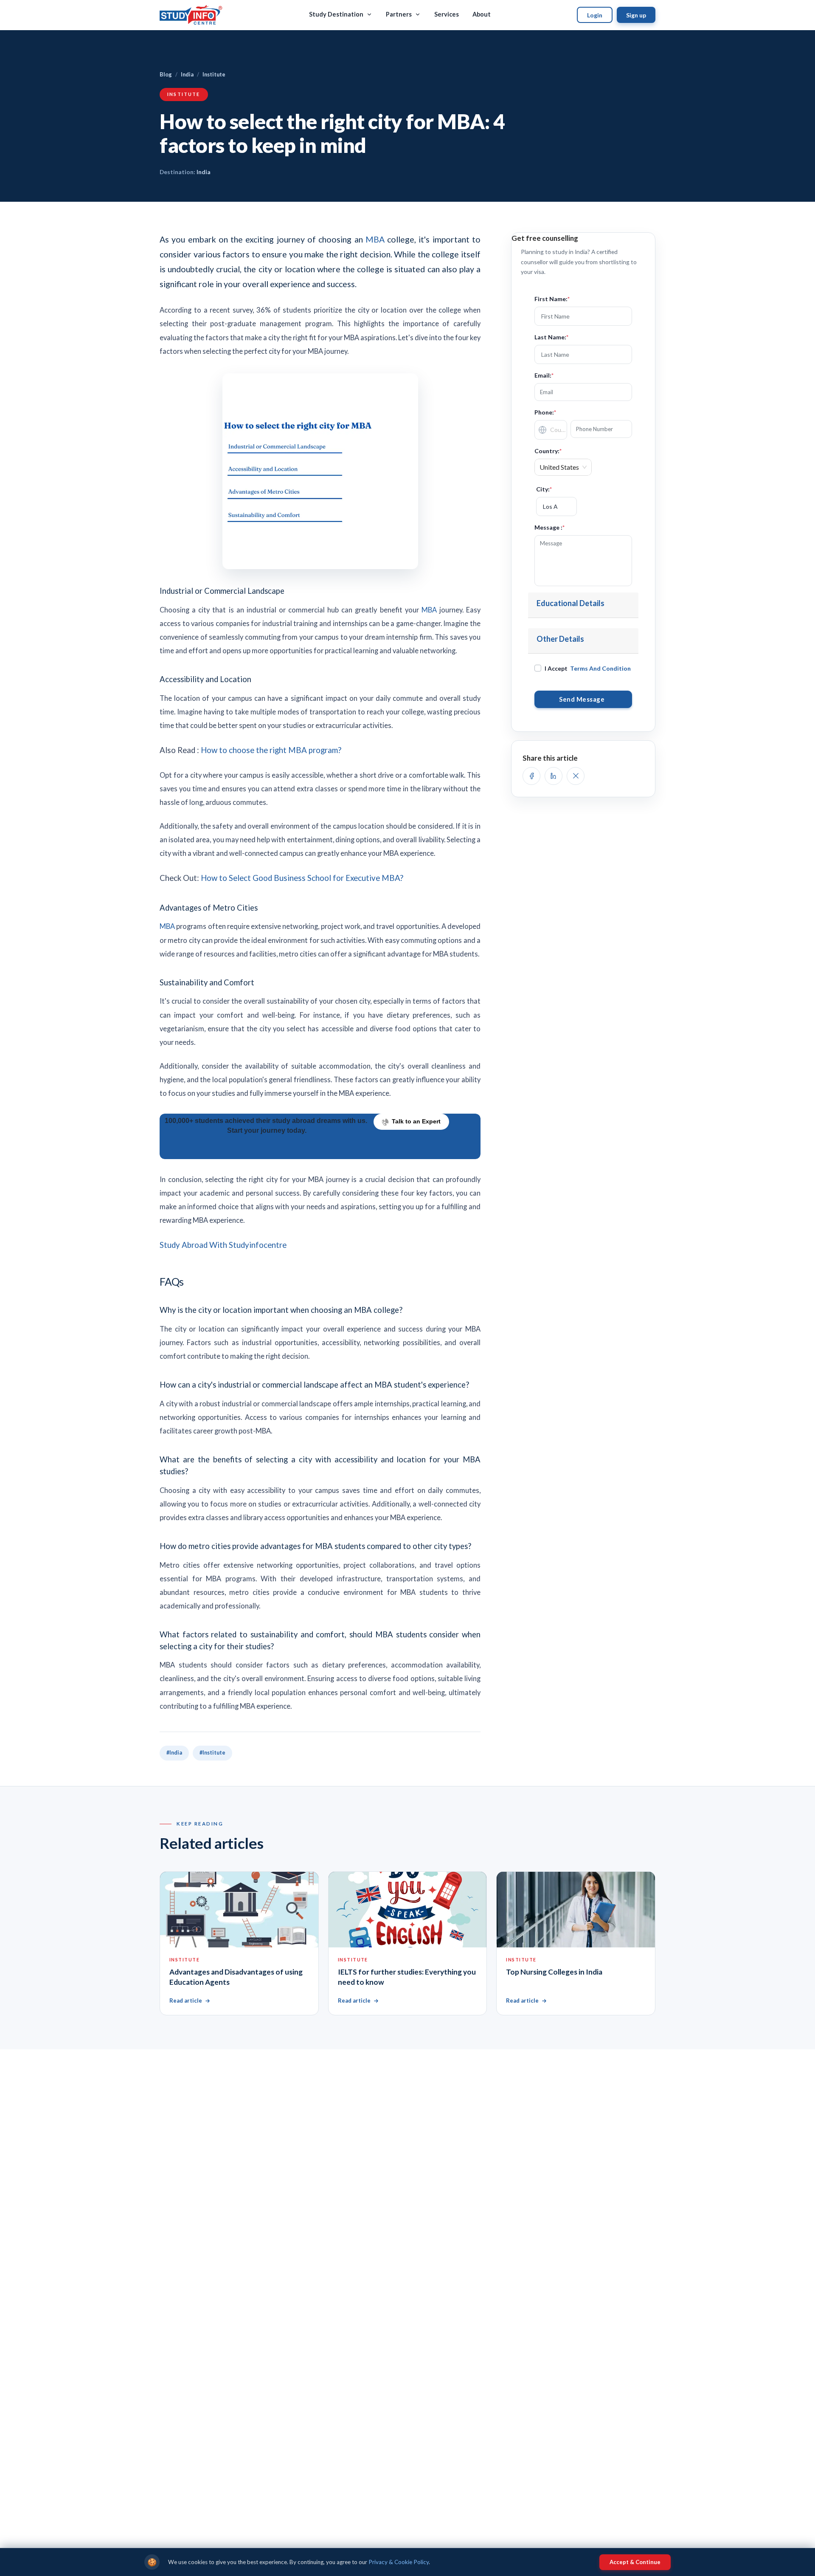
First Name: (552, 299)
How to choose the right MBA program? (271, 750)
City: (544, 489)
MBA (376, 239)
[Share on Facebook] (531, 776)
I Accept (588, 668)
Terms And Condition (600, 668)
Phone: (545, 412)
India (187, 74)
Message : (549, 527)
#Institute (212, 1753)
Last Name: (551, 337)
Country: (548, 451)
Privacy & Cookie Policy (399, 2562)
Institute (214, 74)
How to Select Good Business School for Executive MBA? (302, 878)
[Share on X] (576, 776)
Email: (544, 375)
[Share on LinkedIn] (554, 776)
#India (174, 1753)
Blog (166, 74)
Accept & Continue (635, 2562)
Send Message (583, 699)
